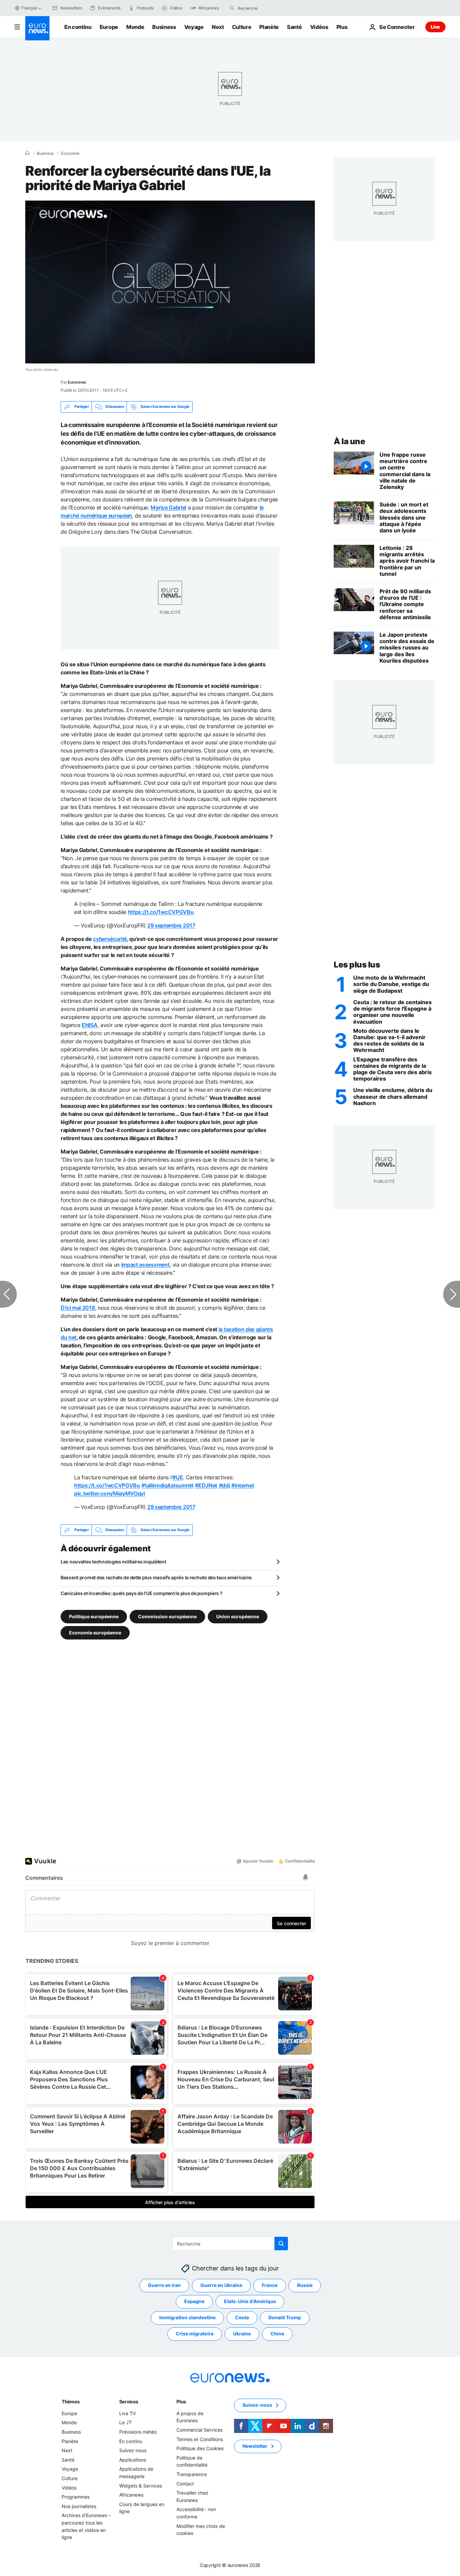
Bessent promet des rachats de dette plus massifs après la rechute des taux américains (156, 1577)
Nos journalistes (79, 2506)
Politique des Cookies (200, 2448)
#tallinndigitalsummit (167, 1485)
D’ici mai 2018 (78, 1308)
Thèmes (71, 2402)
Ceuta (242, 2317)
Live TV (127, 2413)
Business (164, 27)
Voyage (194, 27)
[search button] (232, 8)
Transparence (192, 2474)
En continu (78, 27)
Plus (181, 2402)
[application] (170, 282)
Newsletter (255, 2446)
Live (435, 27)
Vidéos (319, 27)
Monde (135, 27)
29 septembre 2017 (171, 925)
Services (129, 2402)
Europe (109, 27)
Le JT (125, 2422)
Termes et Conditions (200, 2439)
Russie (305, 2285)
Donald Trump (285, 2317)
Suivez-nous (133, 2450)
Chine (277, 2334)
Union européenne (238, 1616)
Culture (242, 27)
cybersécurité (110, 939)
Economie (70, 153)
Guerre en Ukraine (221, 2285)
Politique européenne (94, 1616)
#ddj (224, 1485)
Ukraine (242, 2334)
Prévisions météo (138, 2432)
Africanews (131, 2495)
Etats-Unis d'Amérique (250, 2301)
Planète (269, 27)
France (270, 2285)
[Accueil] (27, 153)
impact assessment (145, 1265)
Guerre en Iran (164, 2285)
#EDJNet (206, 1485)
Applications (133, 2460)
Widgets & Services (141, 2485)
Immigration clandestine (187, 2317)
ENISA (90, 1025)
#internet (243, 1485)
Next (218, 27)
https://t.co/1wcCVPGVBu (161, 912)
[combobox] (266, 8)
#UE (178, 1477)
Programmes (76, 2497)
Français (29, 8)
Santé (294, 27)
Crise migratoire (195, 2334)
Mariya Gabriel (168, 507)
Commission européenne (167, 1616)
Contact (185, 2483)
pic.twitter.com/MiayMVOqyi (110, 1493)
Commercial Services (200, 2430)
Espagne (194, 2301)
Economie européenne (95, 1632)
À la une (349, 441)
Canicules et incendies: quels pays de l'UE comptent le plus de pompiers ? (142, 1593)
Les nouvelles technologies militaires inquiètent (113, 1562)
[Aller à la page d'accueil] (37, 28)
